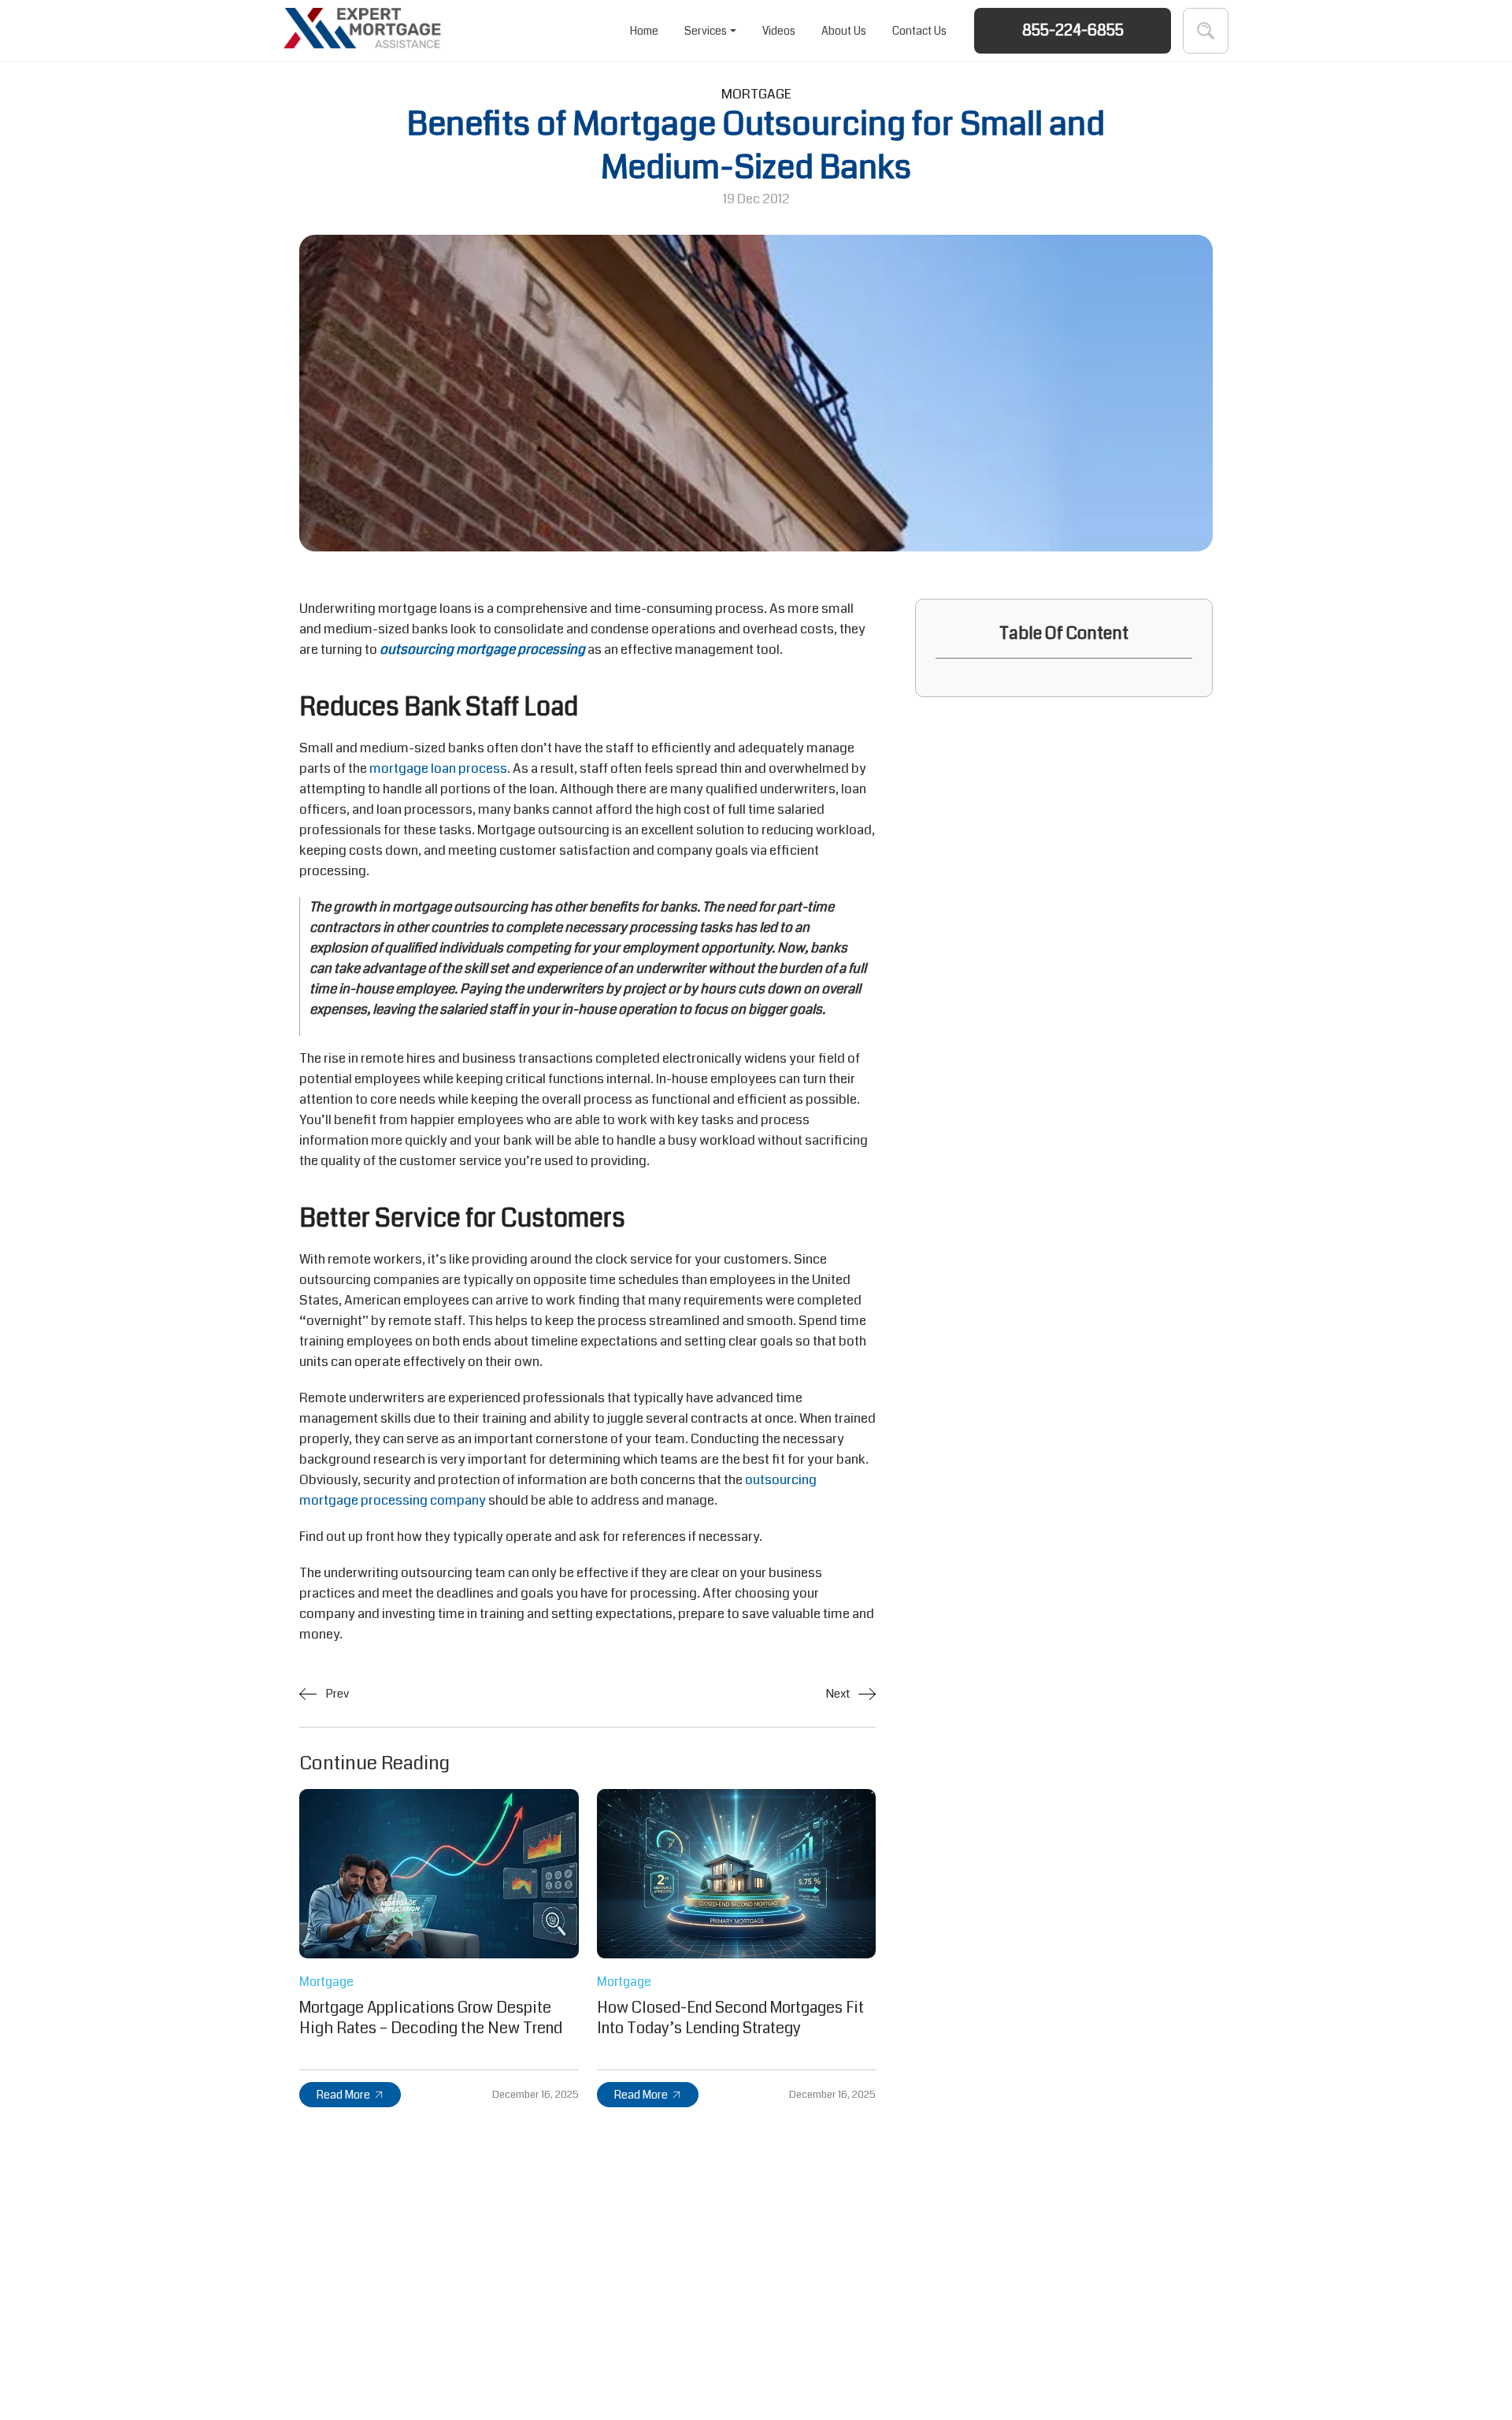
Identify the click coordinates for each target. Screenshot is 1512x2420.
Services (706, 31)
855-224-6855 (1073, 30)
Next (839, 1694)
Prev (336, 1694)
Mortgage (756, 95)
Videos (779, 31)
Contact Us (919, 31)
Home (644, 31)
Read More (343, 2095)
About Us (844, 31)
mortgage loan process (438, 768)
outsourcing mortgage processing (482, 650)
